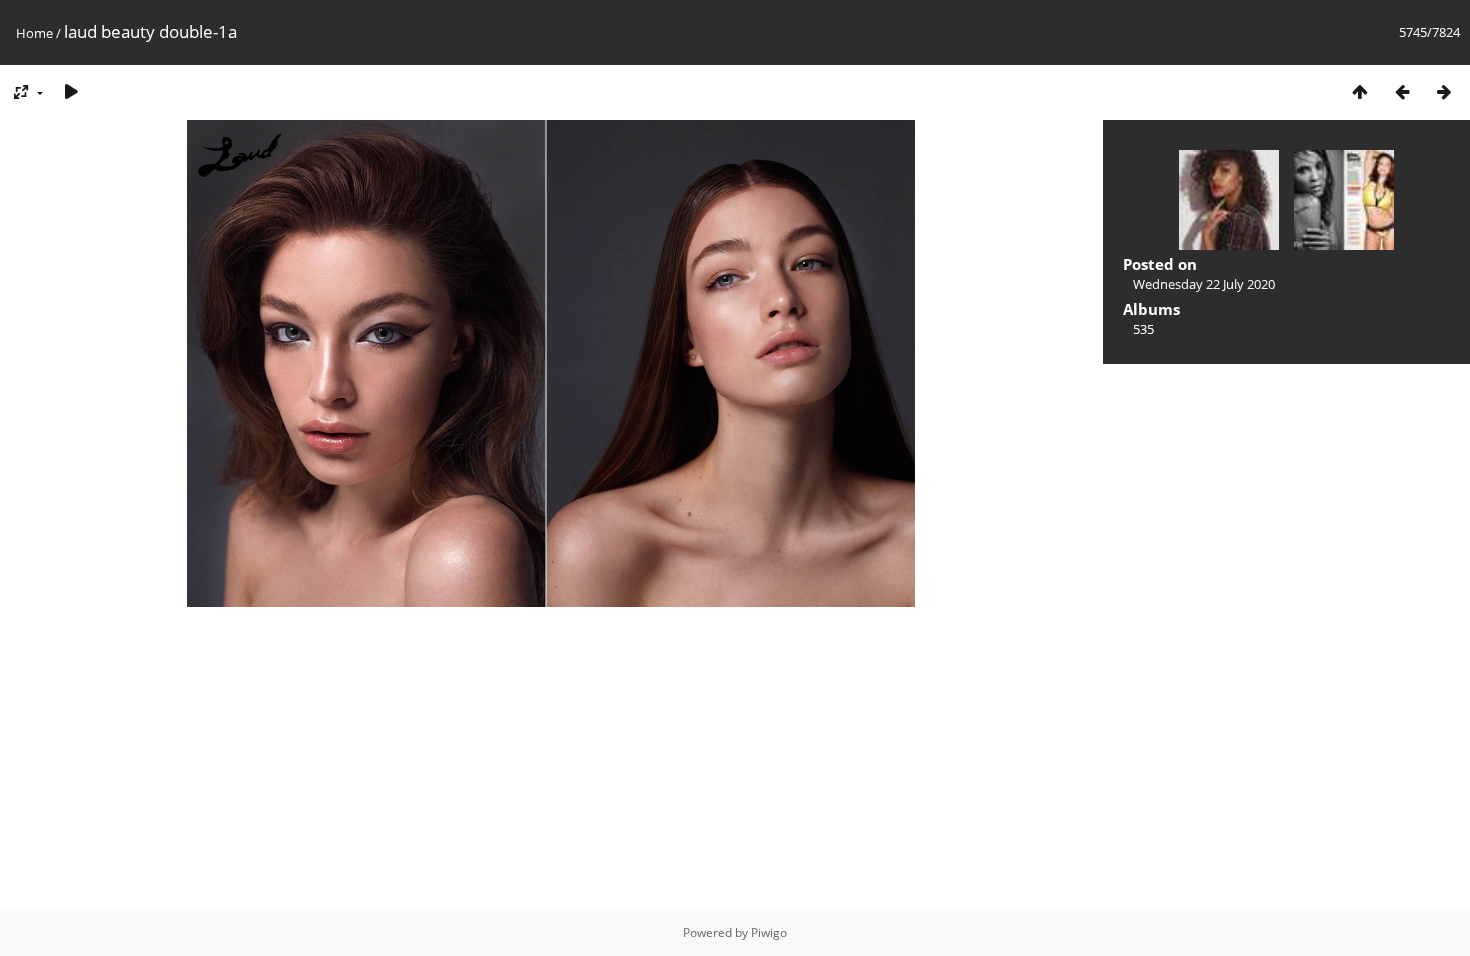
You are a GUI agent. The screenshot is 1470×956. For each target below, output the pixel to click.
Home (34, 33)
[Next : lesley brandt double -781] (1444, 91)
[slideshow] (71, 91)
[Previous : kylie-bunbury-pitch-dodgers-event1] (1402, 91)
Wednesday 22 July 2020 (1204, 284)
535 (1143, 329)
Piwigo (769, 932)
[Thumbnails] (1360, 91)
